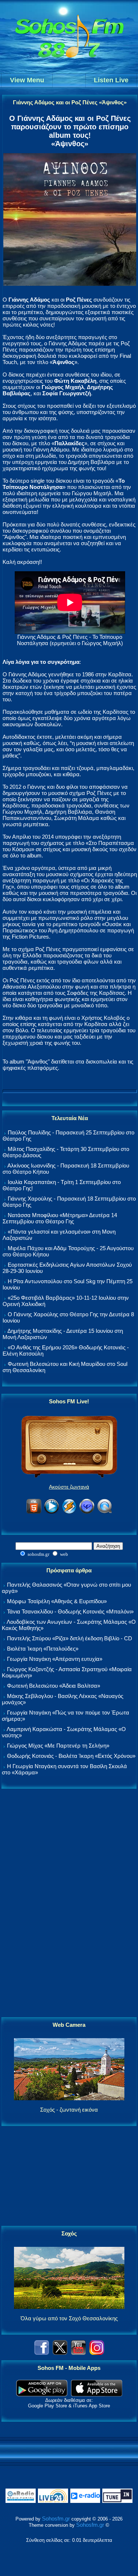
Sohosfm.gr (56, 2519)
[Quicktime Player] (105, 1512)
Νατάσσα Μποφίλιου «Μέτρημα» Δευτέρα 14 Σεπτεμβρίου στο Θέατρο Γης (60, 1218)
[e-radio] (85, 2501)
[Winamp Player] (69, 1512)
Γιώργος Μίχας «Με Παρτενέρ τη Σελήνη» (58, 1746)
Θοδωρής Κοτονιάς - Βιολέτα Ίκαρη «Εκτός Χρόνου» (71, 1756)
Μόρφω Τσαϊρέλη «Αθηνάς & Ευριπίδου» (57, 1601)
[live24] (53, 2501)
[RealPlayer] (87, 1512)
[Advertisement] (69, 1903)
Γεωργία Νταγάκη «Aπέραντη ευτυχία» (55, 1659)
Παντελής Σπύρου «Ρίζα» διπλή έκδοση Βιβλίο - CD (70, 1638)
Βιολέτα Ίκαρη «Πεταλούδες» (43, 1649)
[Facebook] (42, 2353)
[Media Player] (52, 1512)
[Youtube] (78, 2353)
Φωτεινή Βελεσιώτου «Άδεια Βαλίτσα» (54, 1686)
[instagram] (97, 2353)
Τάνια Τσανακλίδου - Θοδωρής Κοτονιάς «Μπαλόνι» (70, 1611)
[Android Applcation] (42, 2394)
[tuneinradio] (117, 2501)
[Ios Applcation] (97, 2394)
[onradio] (21, 2501)
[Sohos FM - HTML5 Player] (34, 1512)
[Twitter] (60, 2353)
